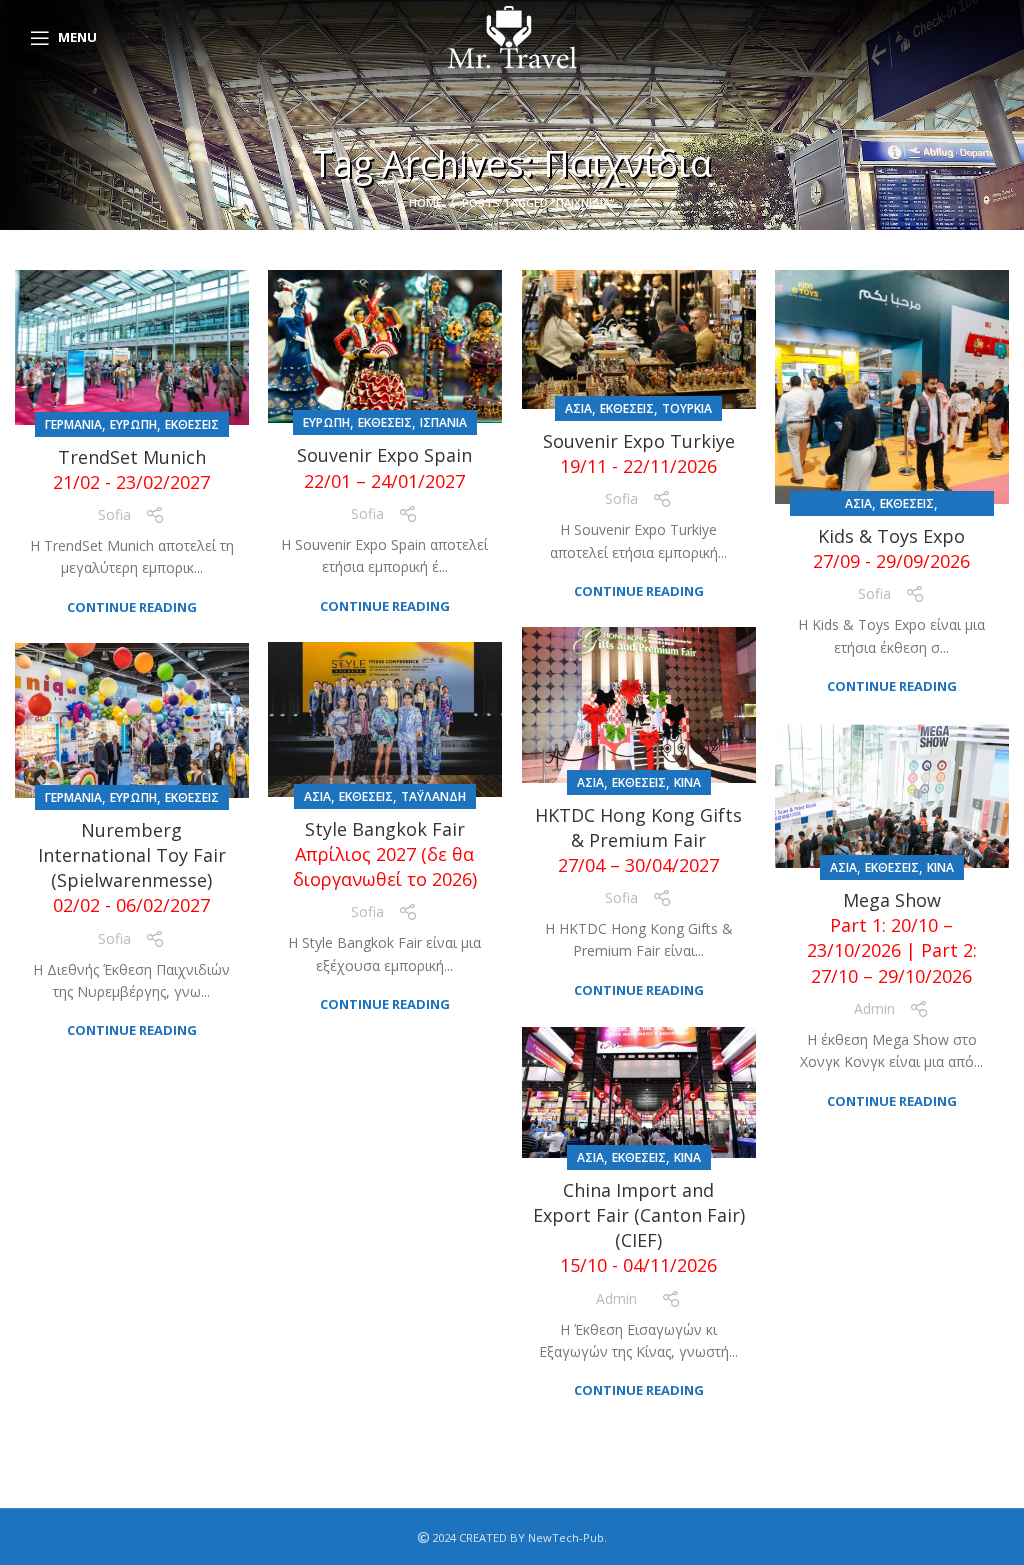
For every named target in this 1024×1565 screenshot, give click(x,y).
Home (425, 202)
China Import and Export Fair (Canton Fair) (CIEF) (639, 1228)
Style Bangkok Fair (385, 854)
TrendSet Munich (131, 469)
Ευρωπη (133, 424)
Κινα (687, 782)
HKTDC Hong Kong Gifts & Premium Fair (638, 840)
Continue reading (132, 607)
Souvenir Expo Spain (384, 467)
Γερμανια (73, 424)
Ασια (578, 408)
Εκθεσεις (192, 424)
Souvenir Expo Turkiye (639, 453)
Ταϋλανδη (433, 796)
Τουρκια (687, 408)
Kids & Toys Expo (891, 548)
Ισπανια (443, 422)
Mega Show (892, 938)
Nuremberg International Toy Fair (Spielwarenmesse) (132, 868)
